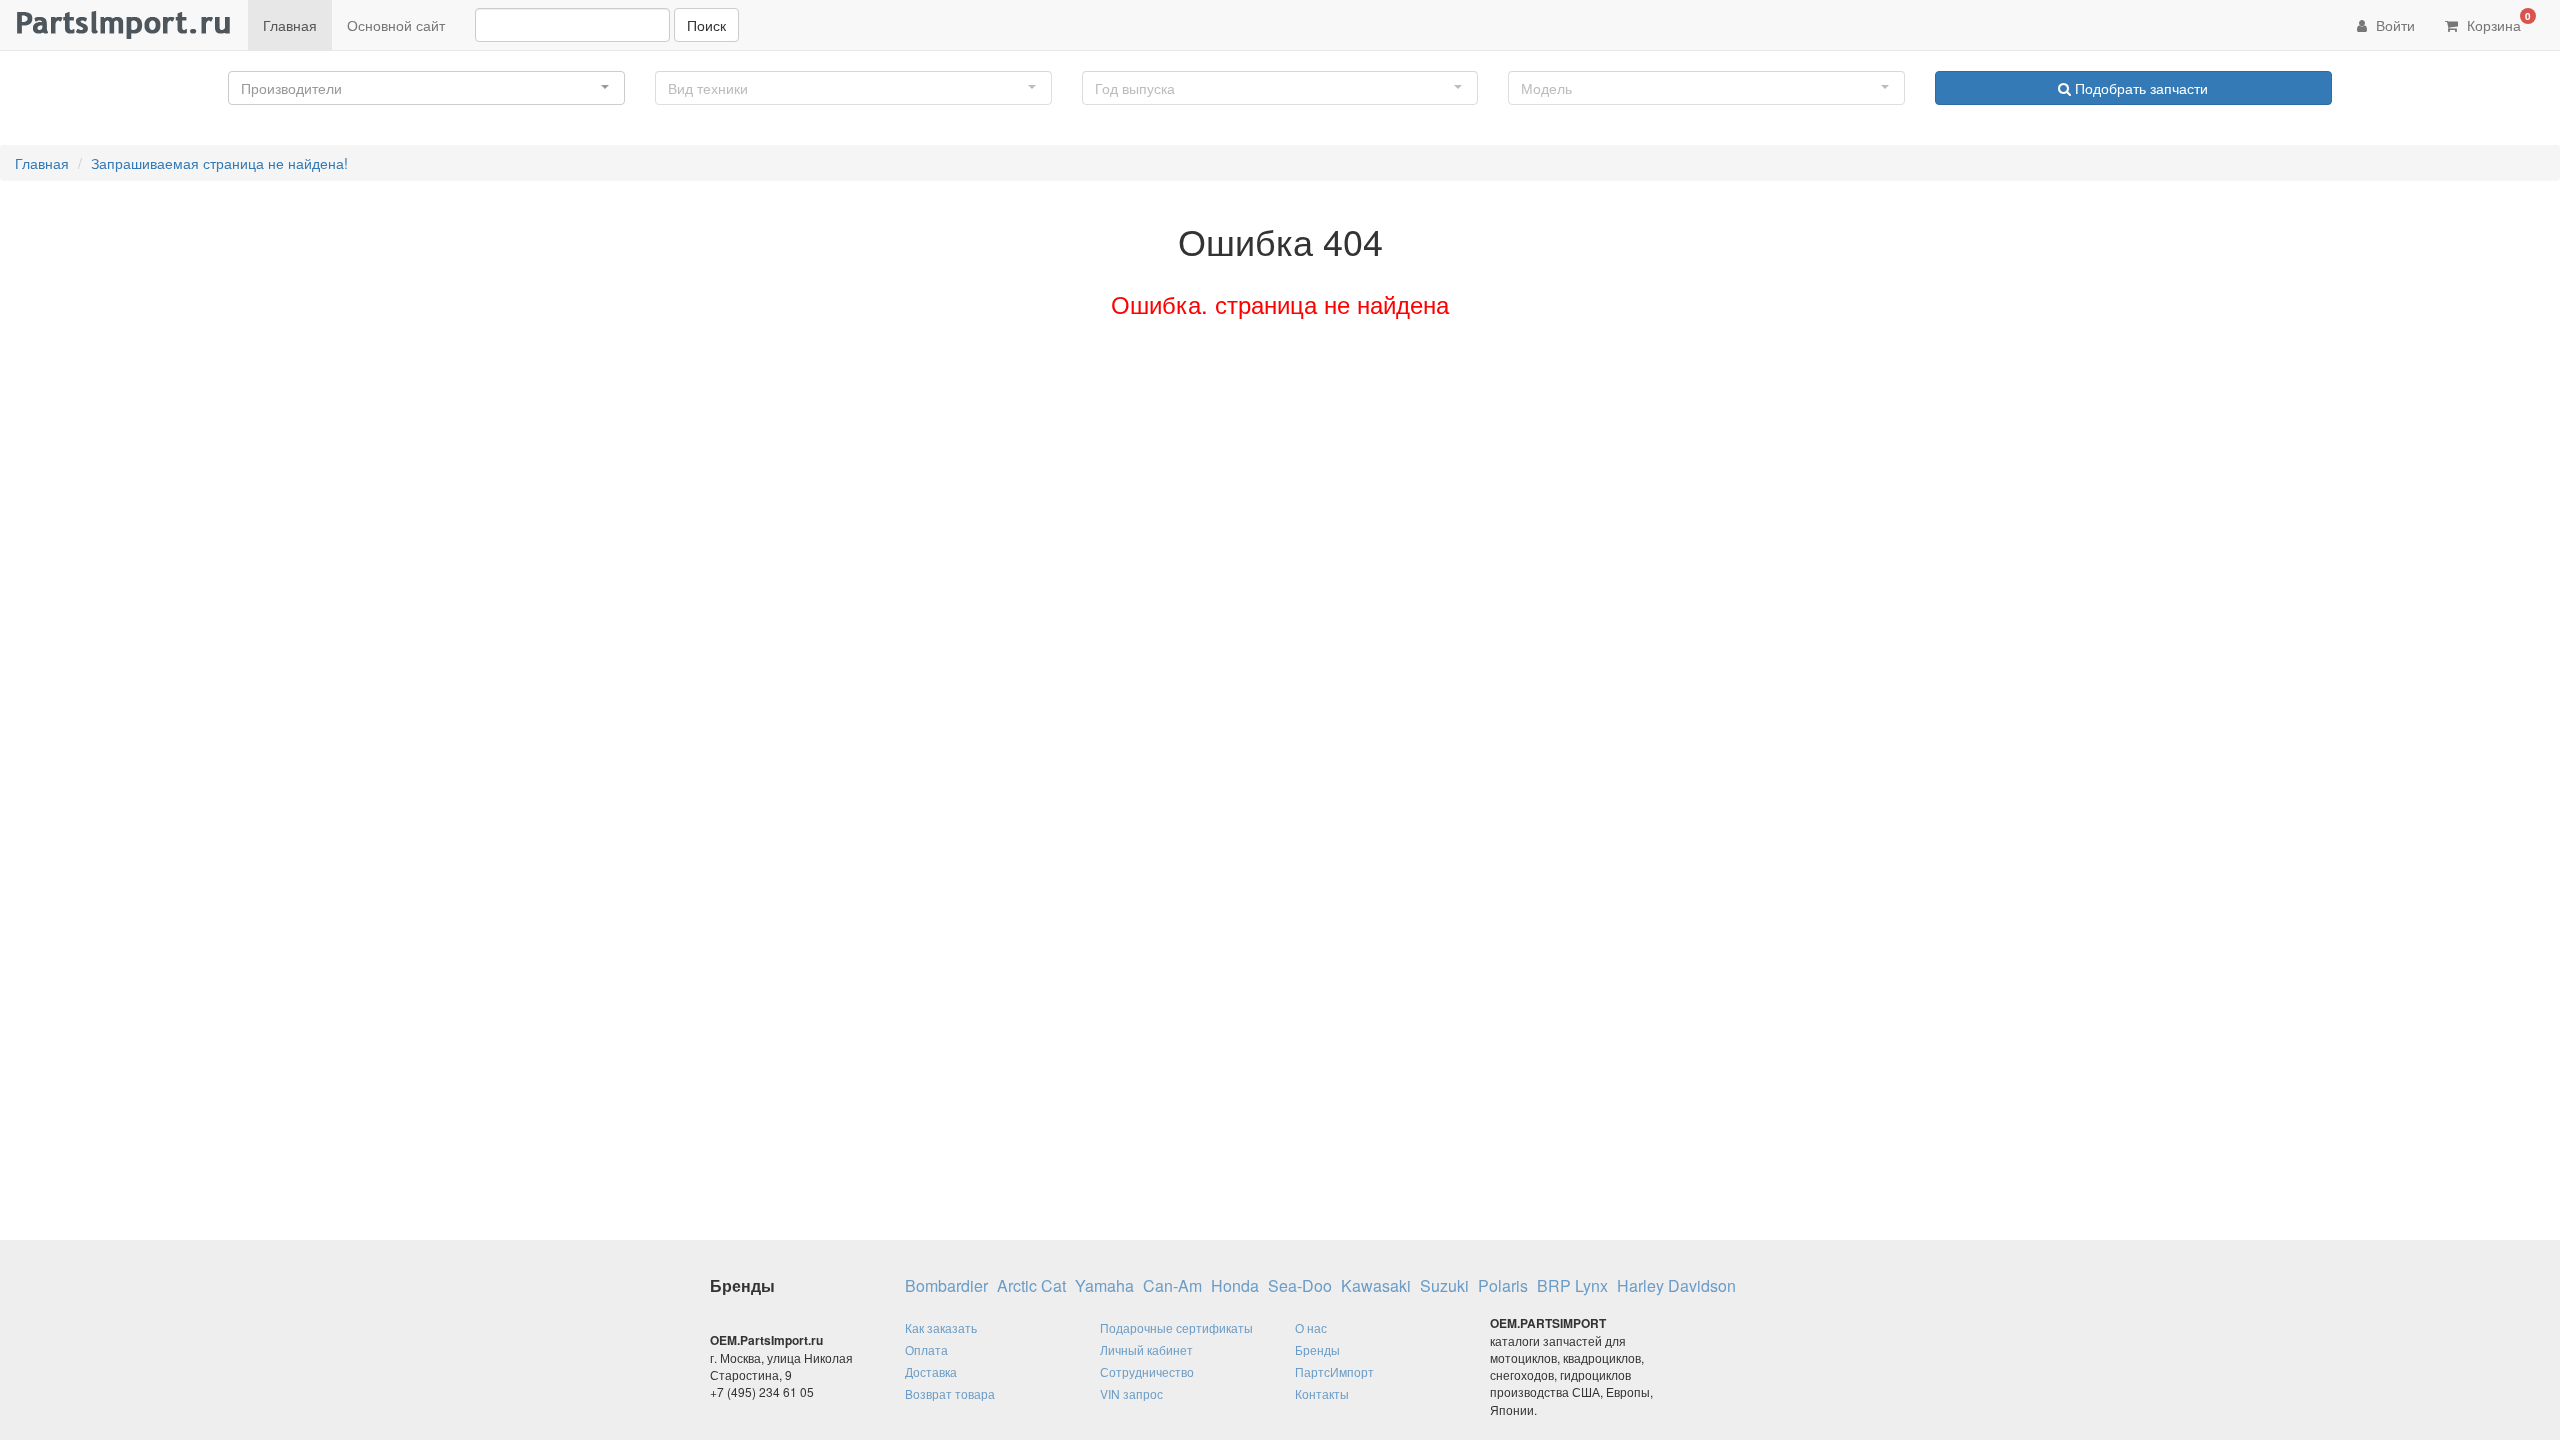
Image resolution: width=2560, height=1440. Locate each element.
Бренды (1317, 1349)
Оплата (926, 1349)
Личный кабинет (1146, 1349)
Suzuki (1444, 1286)
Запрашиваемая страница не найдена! (219, 163)
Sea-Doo (1300, 1286)
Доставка (931, 1371)
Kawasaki (1376, 1286)
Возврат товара (950, 1393)
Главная (290, 25)
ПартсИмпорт (1334, 1371)
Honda (1235, 1286)
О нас (1311, 1327)
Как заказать (941, 1327)
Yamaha (1104, 1286)
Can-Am (1172, 1286)
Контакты (1322, 1393)
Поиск (706, 25)
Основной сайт (396, 25)
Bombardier (946, 1286)
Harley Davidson (1676, 1286)
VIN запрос (1131, 1393)
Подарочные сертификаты (1176, 1327)
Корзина (2497, 22)
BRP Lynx (1572, 1286)
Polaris (1503, 1286)
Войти (2393, 25)
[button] (426, 88)
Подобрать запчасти (2139, 88)
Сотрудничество (1147, 1371)
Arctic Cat (1031, 1286)
